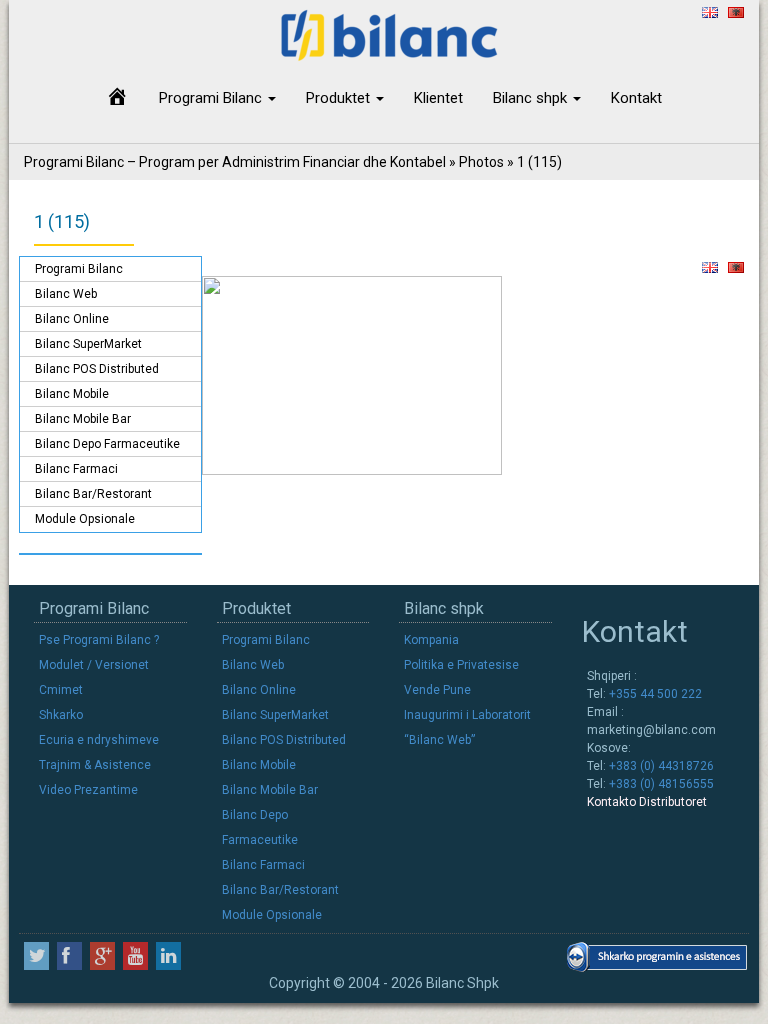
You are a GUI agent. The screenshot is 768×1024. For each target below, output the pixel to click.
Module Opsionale (85, 519)
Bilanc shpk (532, 98)
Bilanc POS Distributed (97, 369)
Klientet (438, 98)
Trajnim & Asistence (95, 765)
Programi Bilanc (212, 98)
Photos (481, 162)
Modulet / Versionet (94, 665)
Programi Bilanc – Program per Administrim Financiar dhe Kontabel (235, 162)
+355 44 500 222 (654, 694)
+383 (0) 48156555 (660, 784)
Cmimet (61, 690)
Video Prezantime (88, 790)
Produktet (340, 98)
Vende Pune (437, 690)
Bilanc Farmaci (76, 469)
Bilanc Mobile (72, 394)
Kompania (431, 640)
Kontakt (636, 98)
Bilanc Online (72, 319)
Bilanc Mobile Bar (83, 419)
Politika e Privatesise (461, 665)
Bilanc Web (66, 294)
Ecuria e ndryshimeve (99, 740)
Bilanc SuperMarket (88, 344)
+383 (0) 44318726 (660, 766)
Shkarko (61, 715)
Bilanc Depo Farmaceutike (107, 444)
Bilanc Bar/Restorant (93, 494)
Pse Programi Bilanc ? (99, 640)
